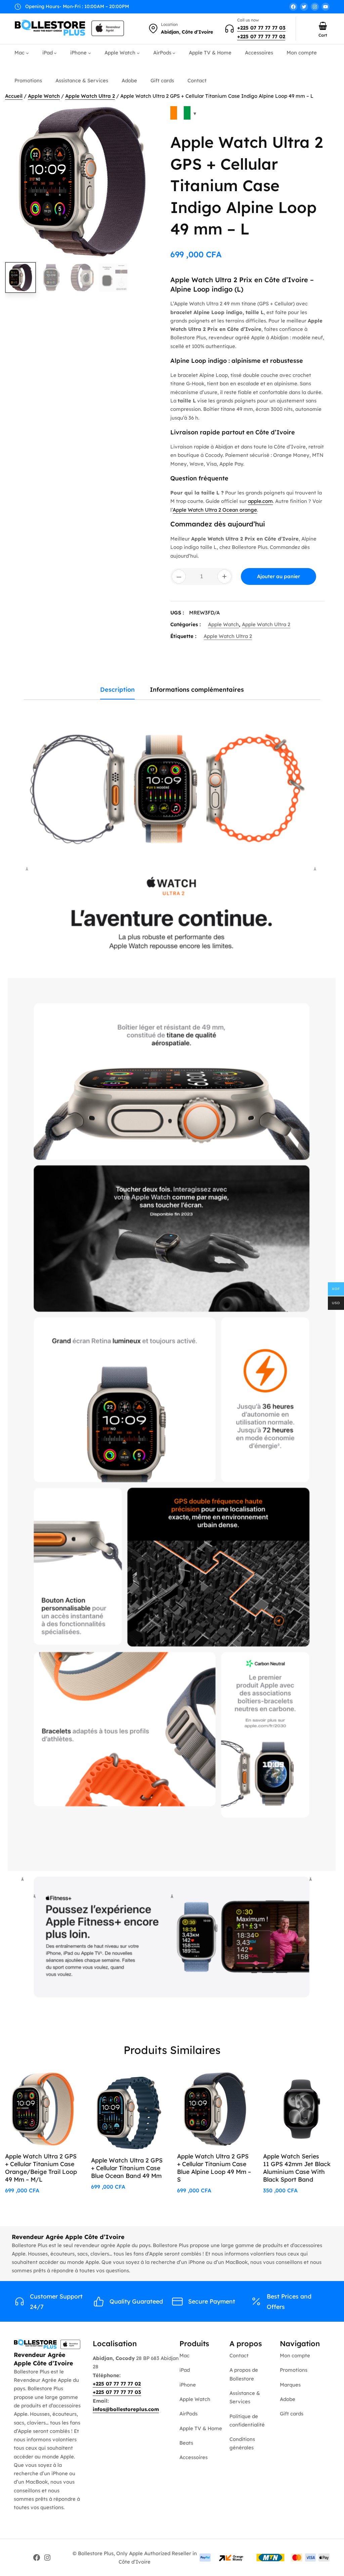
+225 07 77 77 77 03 (261, 28)
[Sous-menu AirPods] (174, 53)
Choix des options (307, 2084)
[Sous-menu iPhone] (90, 53)
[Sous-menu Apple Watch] (138, 53)
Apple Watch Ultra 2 (90, 96)
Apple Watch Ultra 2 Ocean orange (215, 510)
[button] (148, 116)
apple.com (260, 501)
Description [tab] (117, 690)
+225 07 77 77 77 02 (261, 36)
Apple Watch (44, 96)
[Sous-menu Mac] (27, 53)
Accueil (14, 96)
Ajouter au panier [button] (50, 2084)
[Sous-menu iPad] (55, 53)
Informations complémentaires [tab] (197, 690)
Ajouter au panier (278, 576)
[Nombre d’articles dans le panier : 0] (323, 26)
